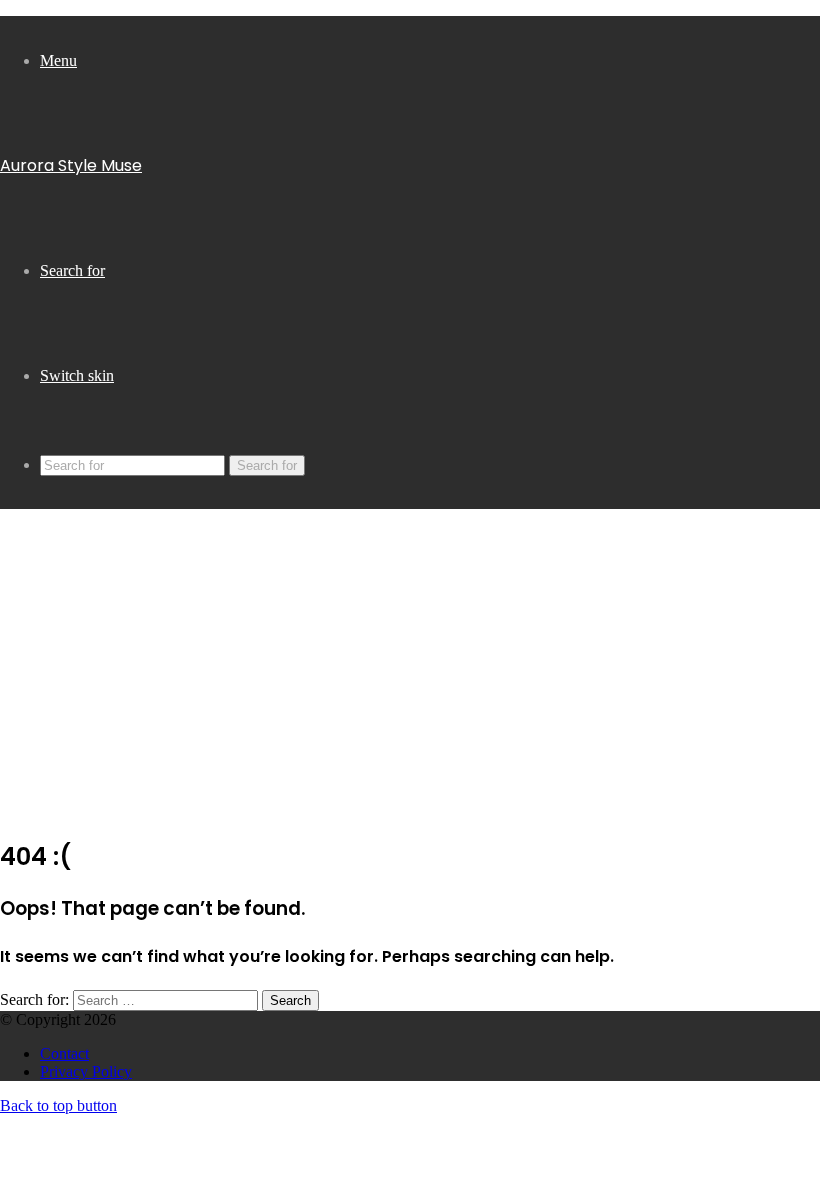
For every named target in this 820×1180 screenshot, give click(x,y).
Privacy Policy (86, 1071)
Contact (64, 1053)
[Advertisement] (410, 679)
